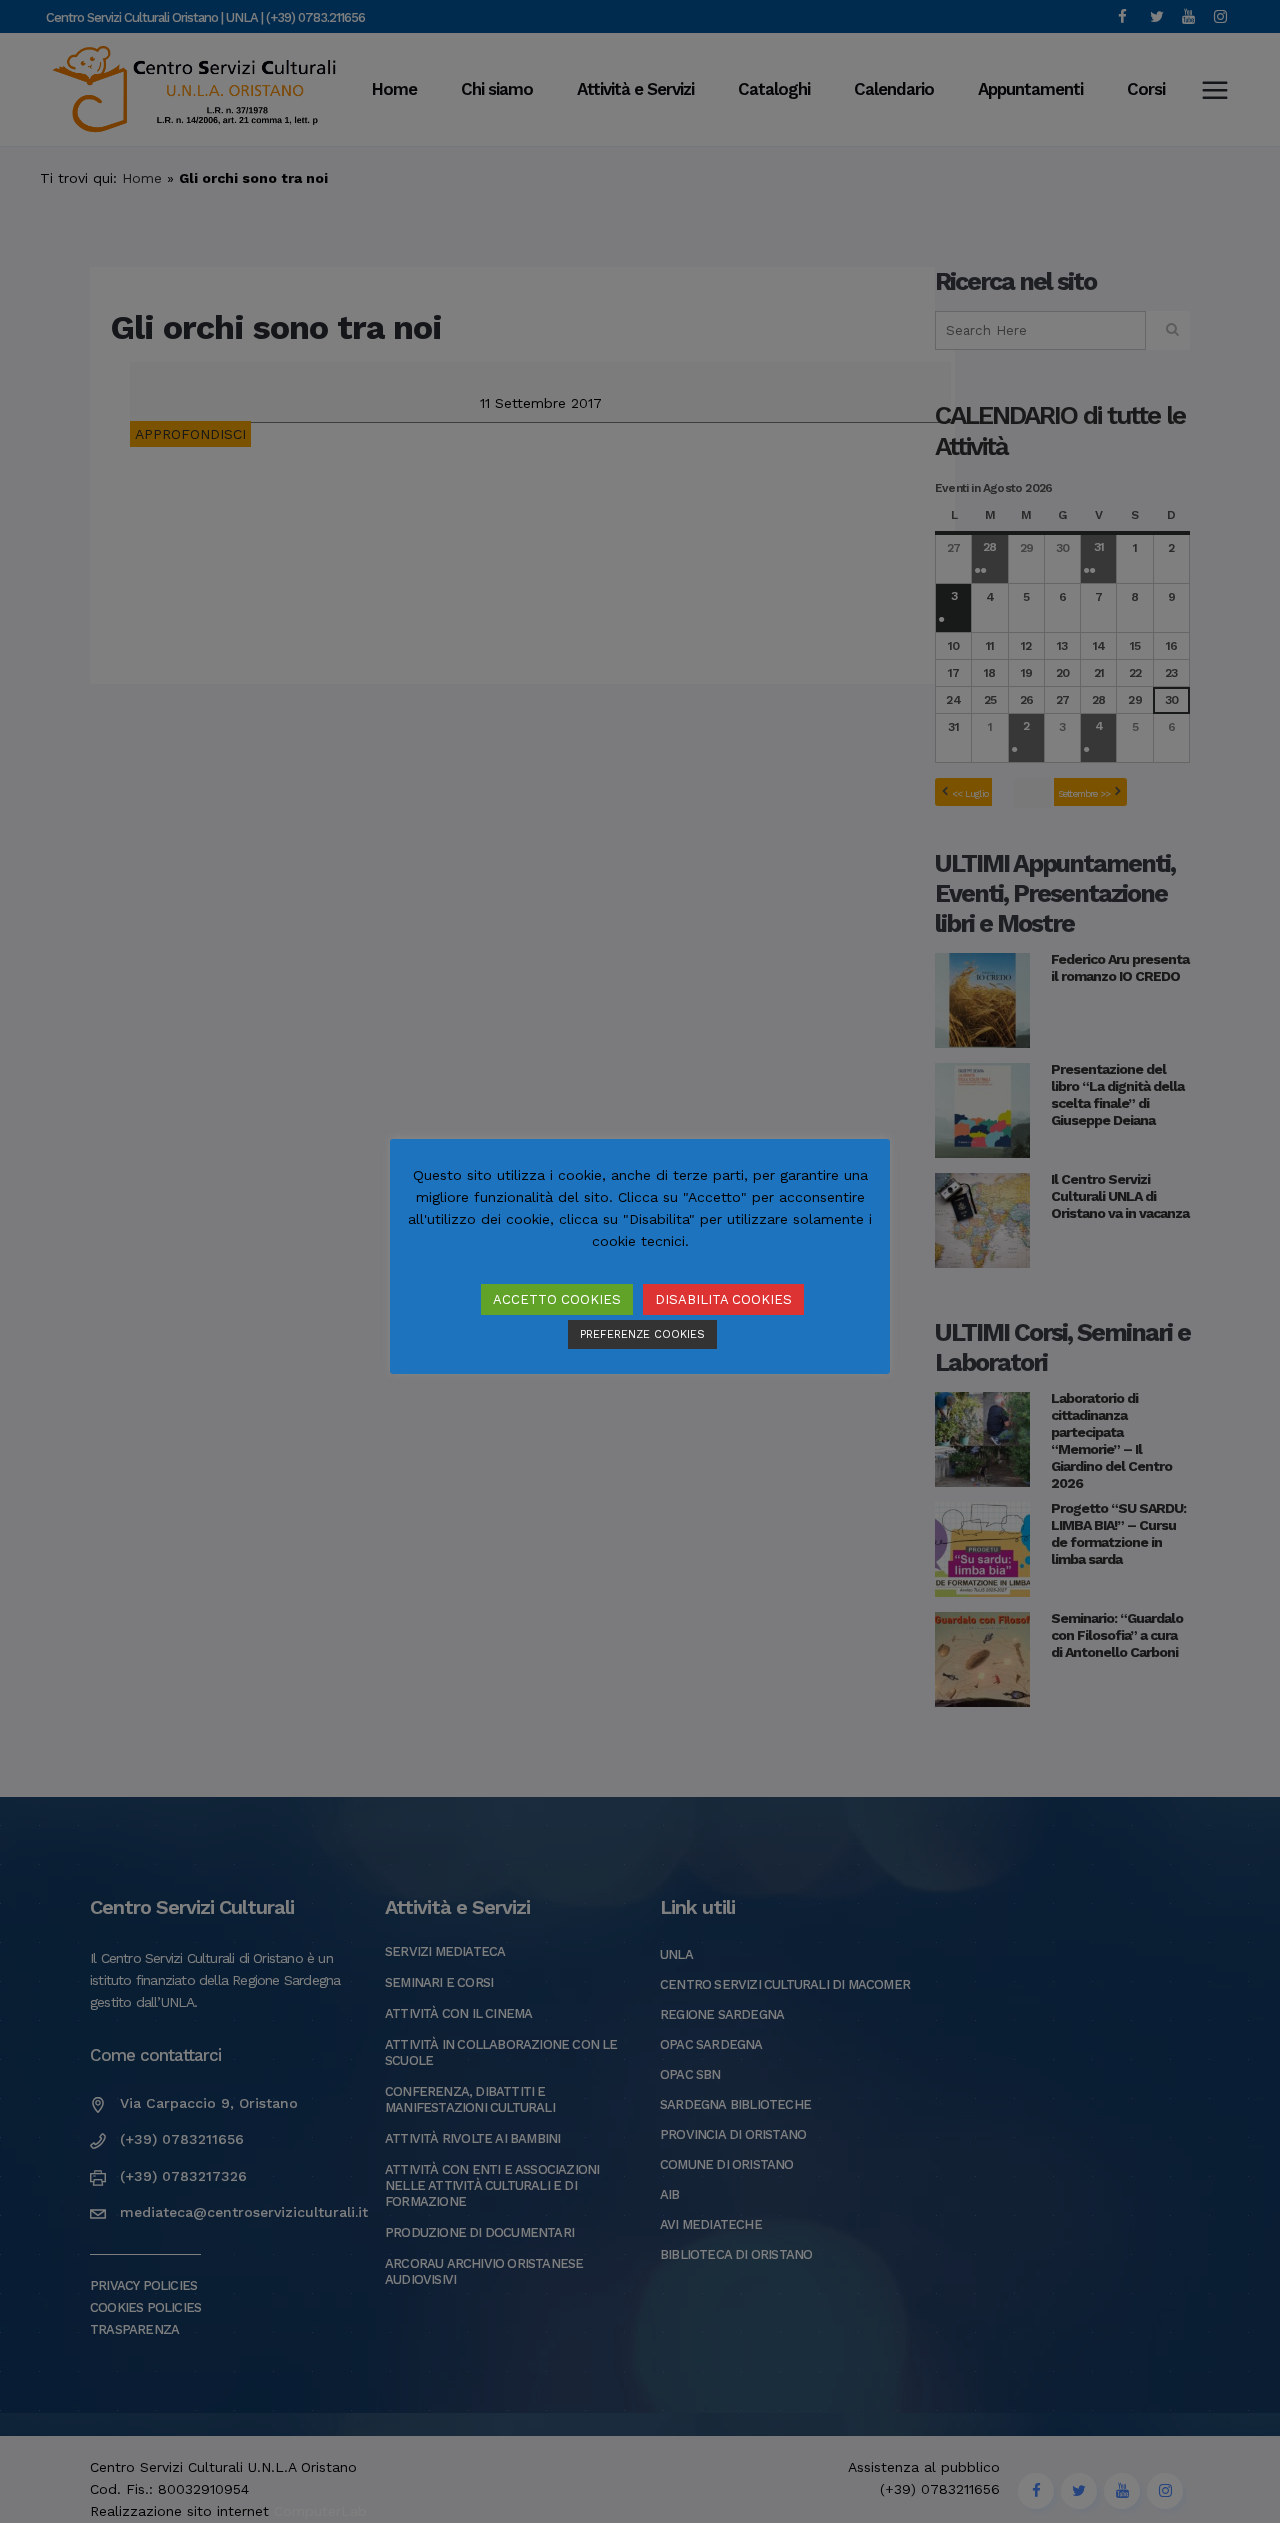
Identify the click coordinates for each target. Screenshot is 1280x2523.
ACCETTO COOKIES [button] (557, 1299)
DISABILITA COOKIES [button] (723, 1299)
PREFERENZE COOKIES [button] (642, 1334)
